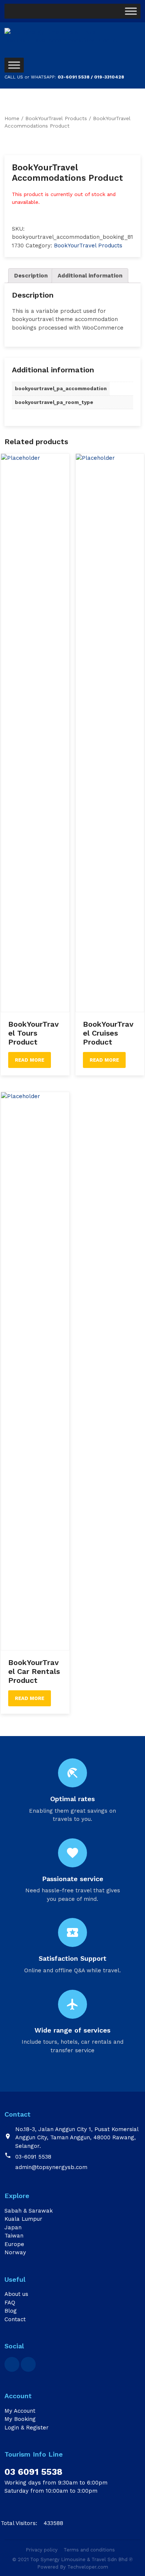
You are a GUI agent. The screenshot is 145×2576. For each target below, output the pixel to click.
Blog (11, 2311)
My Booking (20, 2419)
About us (16, 2294)
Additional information (90, 276)
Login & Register (27, 2428)
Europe (14, 2244)
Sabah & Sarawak (29, 2211)
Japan (13, 2227)
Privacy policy (42, 2550)
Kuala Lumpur (23, 2219)
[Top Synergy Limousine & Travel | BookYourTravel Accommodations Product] (73, 41)
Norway (15, 2252)
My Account (20, 2411)
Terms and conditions (89, 2550)
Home (12, 118)
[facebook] (12, 2364)
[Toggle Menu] (131, 11)
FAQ (10, 2303)
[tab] (31, 276)
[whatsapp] (28, 2364)
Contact (15, 2319)
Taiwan (14, 2236)
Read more (30, 1060)
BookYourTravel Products (56, 118)
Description (31, 276)
